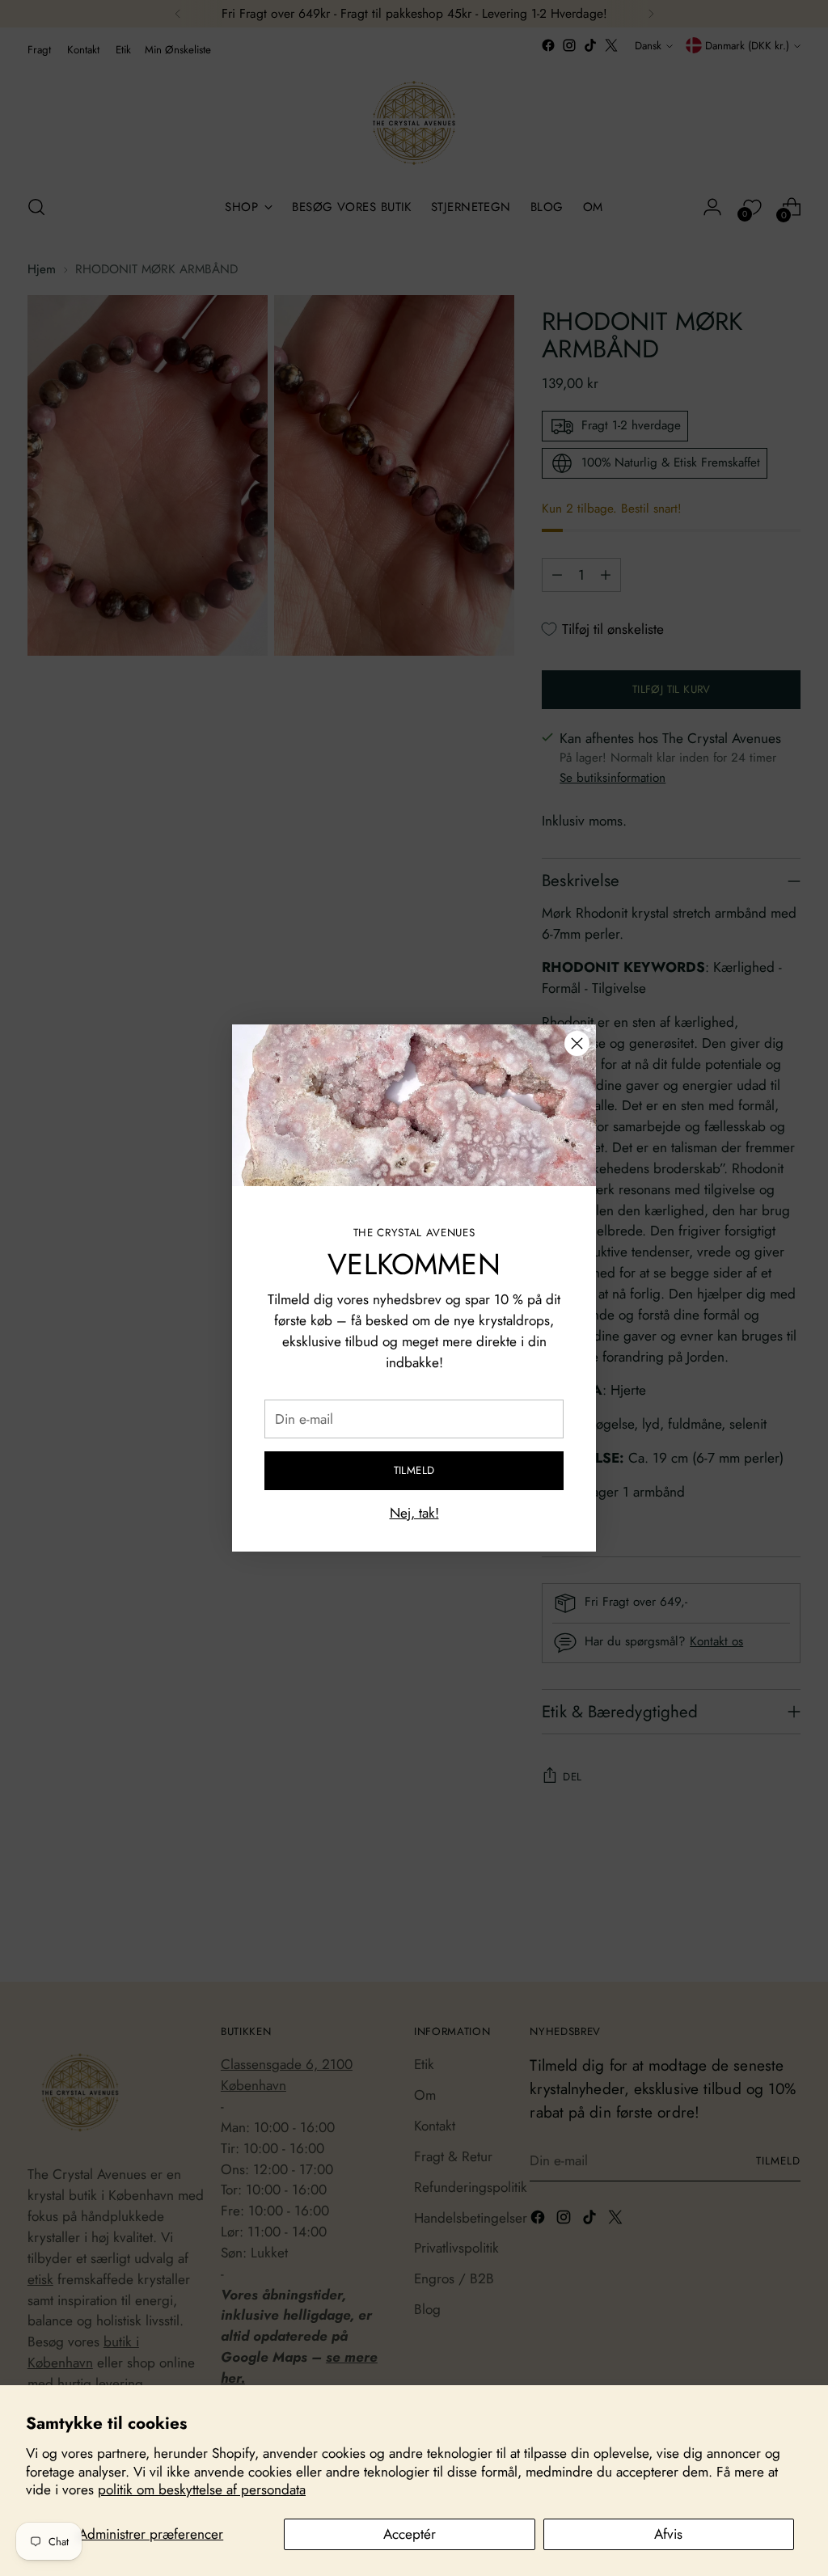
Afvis (668, 2534)
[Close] (577, 1043)
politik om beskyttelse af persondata (202, 2489)
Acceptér (410, 2534)
